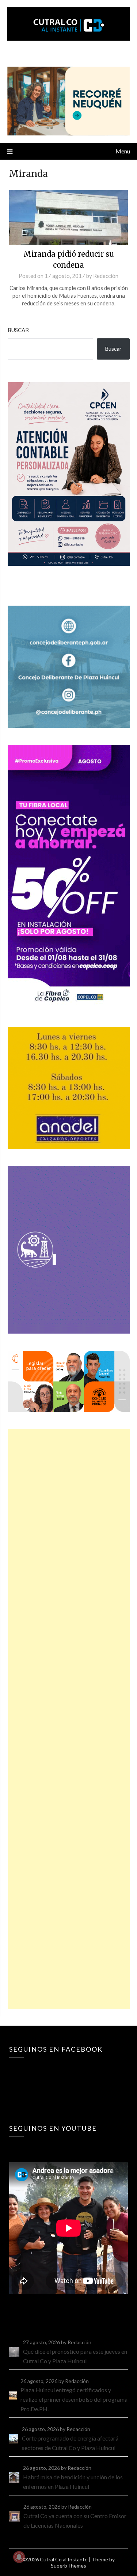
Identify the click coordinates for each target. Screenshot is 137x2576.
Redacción (106, 276)
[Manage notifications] (19, 2557)
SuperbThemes (68, 2566)
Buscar (18, 330)
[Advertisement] (69, 1719)
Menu (123, 151)
